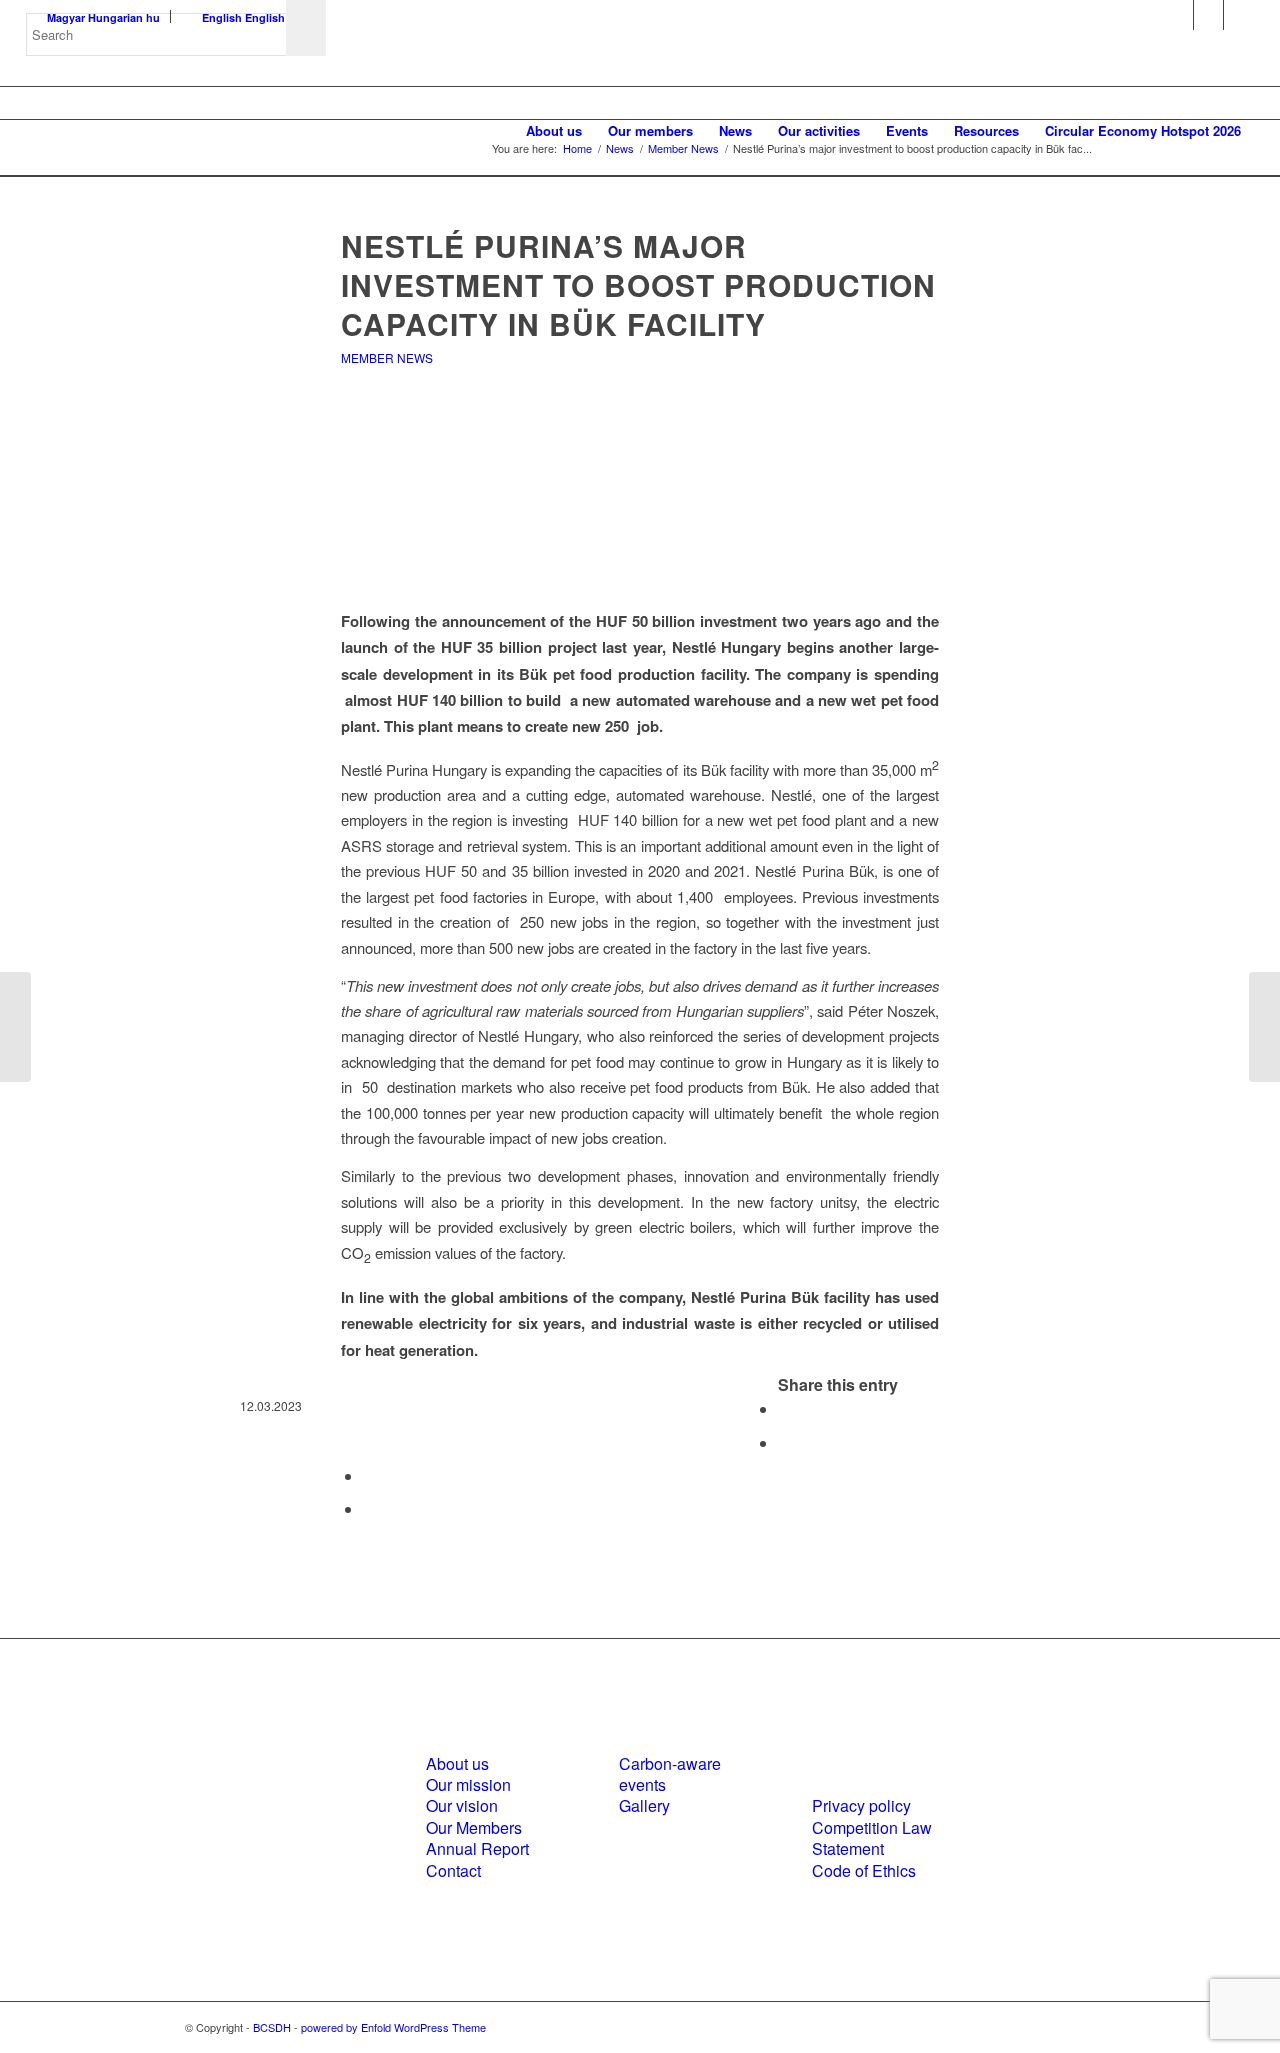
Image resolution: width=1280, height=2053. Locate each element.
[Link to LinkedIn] (1208, 15)
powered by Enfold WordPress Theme (393, 2027)
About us (457, 1763)
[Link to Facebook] (1178, 15)
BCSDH (272, 2027)
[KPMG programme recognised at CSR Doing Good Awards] (1264, 1027)
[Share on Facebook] (784, 1408)
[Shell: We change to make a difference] (15, 1027)
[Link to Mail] (1239, 15)
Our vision (462, 1805)
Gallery (644, 1805)
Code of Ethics (864, 1870)
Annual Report (477, 1848)
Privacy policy (861, 1805)
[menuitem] (554, 131)
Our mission (468, 1784)
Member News (387, 357)
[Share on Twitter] (784, 1442)
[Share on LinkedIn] (369, 1475)
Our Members (474, 1827)
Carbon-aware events (670, 1774)
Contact (453, 1870)
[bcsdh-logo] (176, 131)
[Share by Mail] (369, 1508)
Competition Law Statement (872, 1838)
